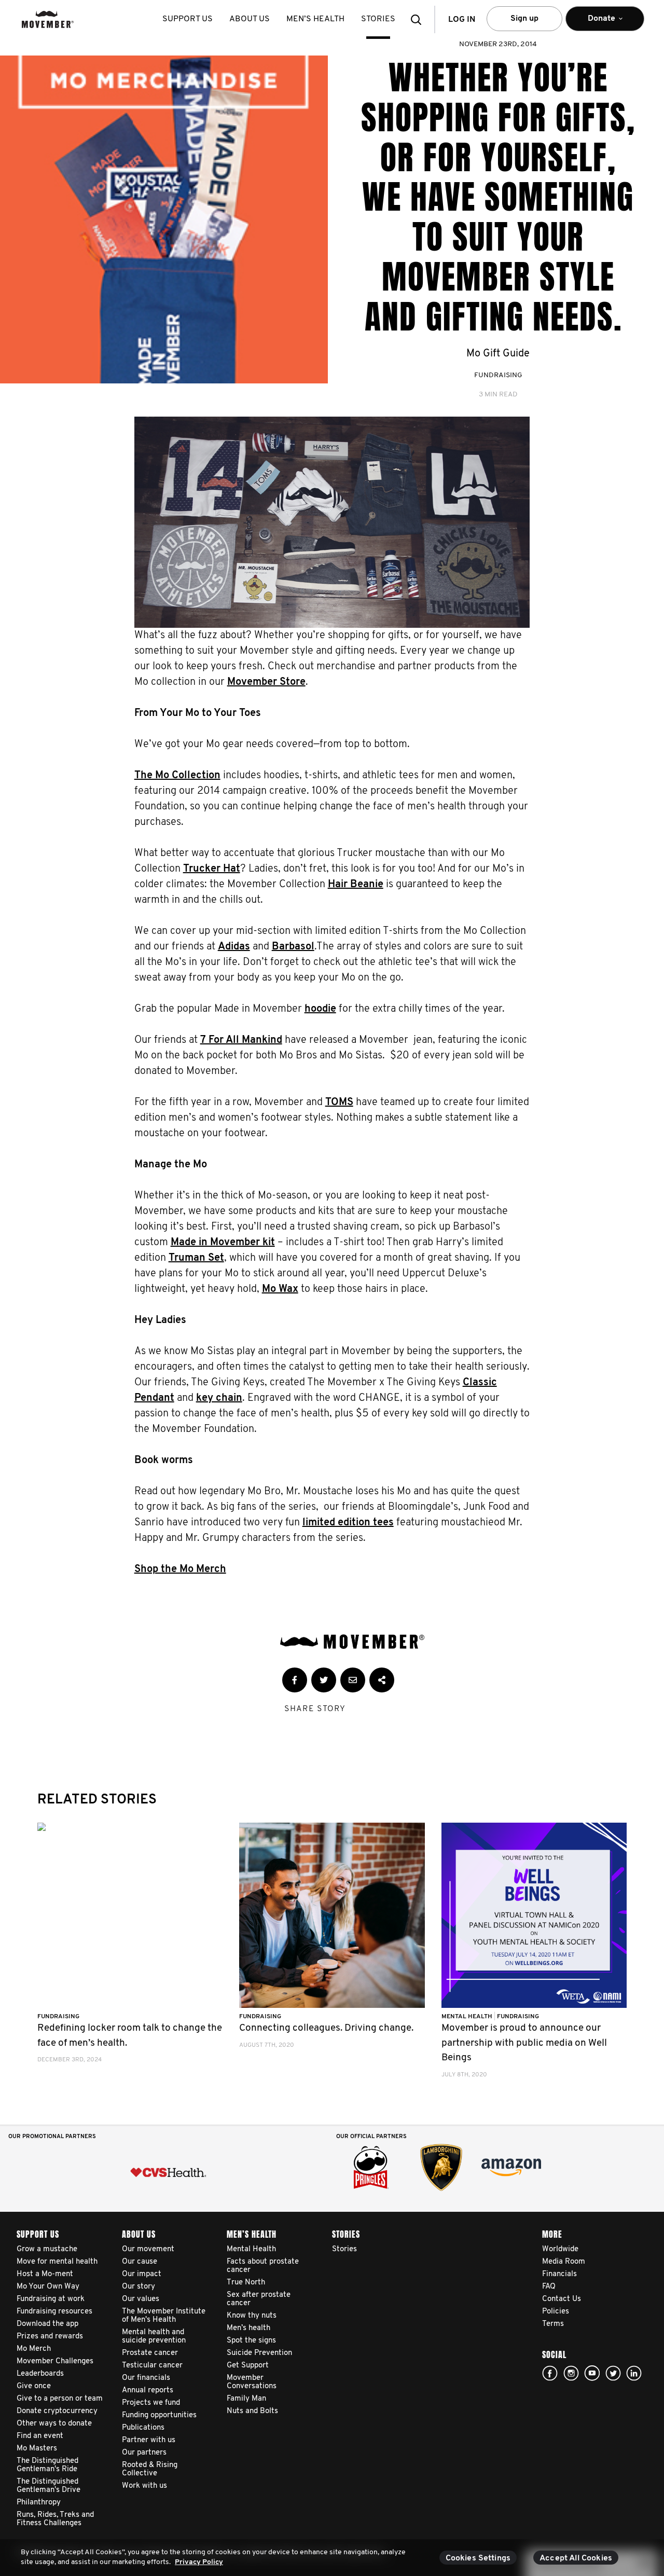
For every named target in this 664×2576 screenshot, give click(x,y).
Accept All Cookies (576, 2558)
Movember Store (266, 682)
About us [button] (250, 19)
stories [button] (378, 19)
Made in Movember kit (223, 1243)
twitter (613, 2373)
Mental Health (468, 2017)
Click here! (571, 2373)
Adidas (234, 947)
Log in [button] (462, 20)
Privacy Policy (199, 2562)
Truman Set (196, 1258)
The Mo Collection (177, 776)
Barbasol (293, 947)
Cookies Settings (478, 2558)
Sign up (524, 19)
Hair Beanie (356, 885)
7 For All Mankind (241, 1040)
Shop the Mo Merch (180, 1569)
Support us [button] (188, 19)
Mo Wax (280, 1289)
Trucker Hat (212, 869)
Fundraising (498, 375)
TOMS (339, 1103)
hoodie (320, 1009)
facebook (550, 2373)
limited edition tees (348, 1523)
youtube (592, 2373)
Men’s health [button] (315, 19)
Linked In (634, 2373)
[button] (419, 19)
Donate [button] (594, 23)
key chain (219, 1398)
